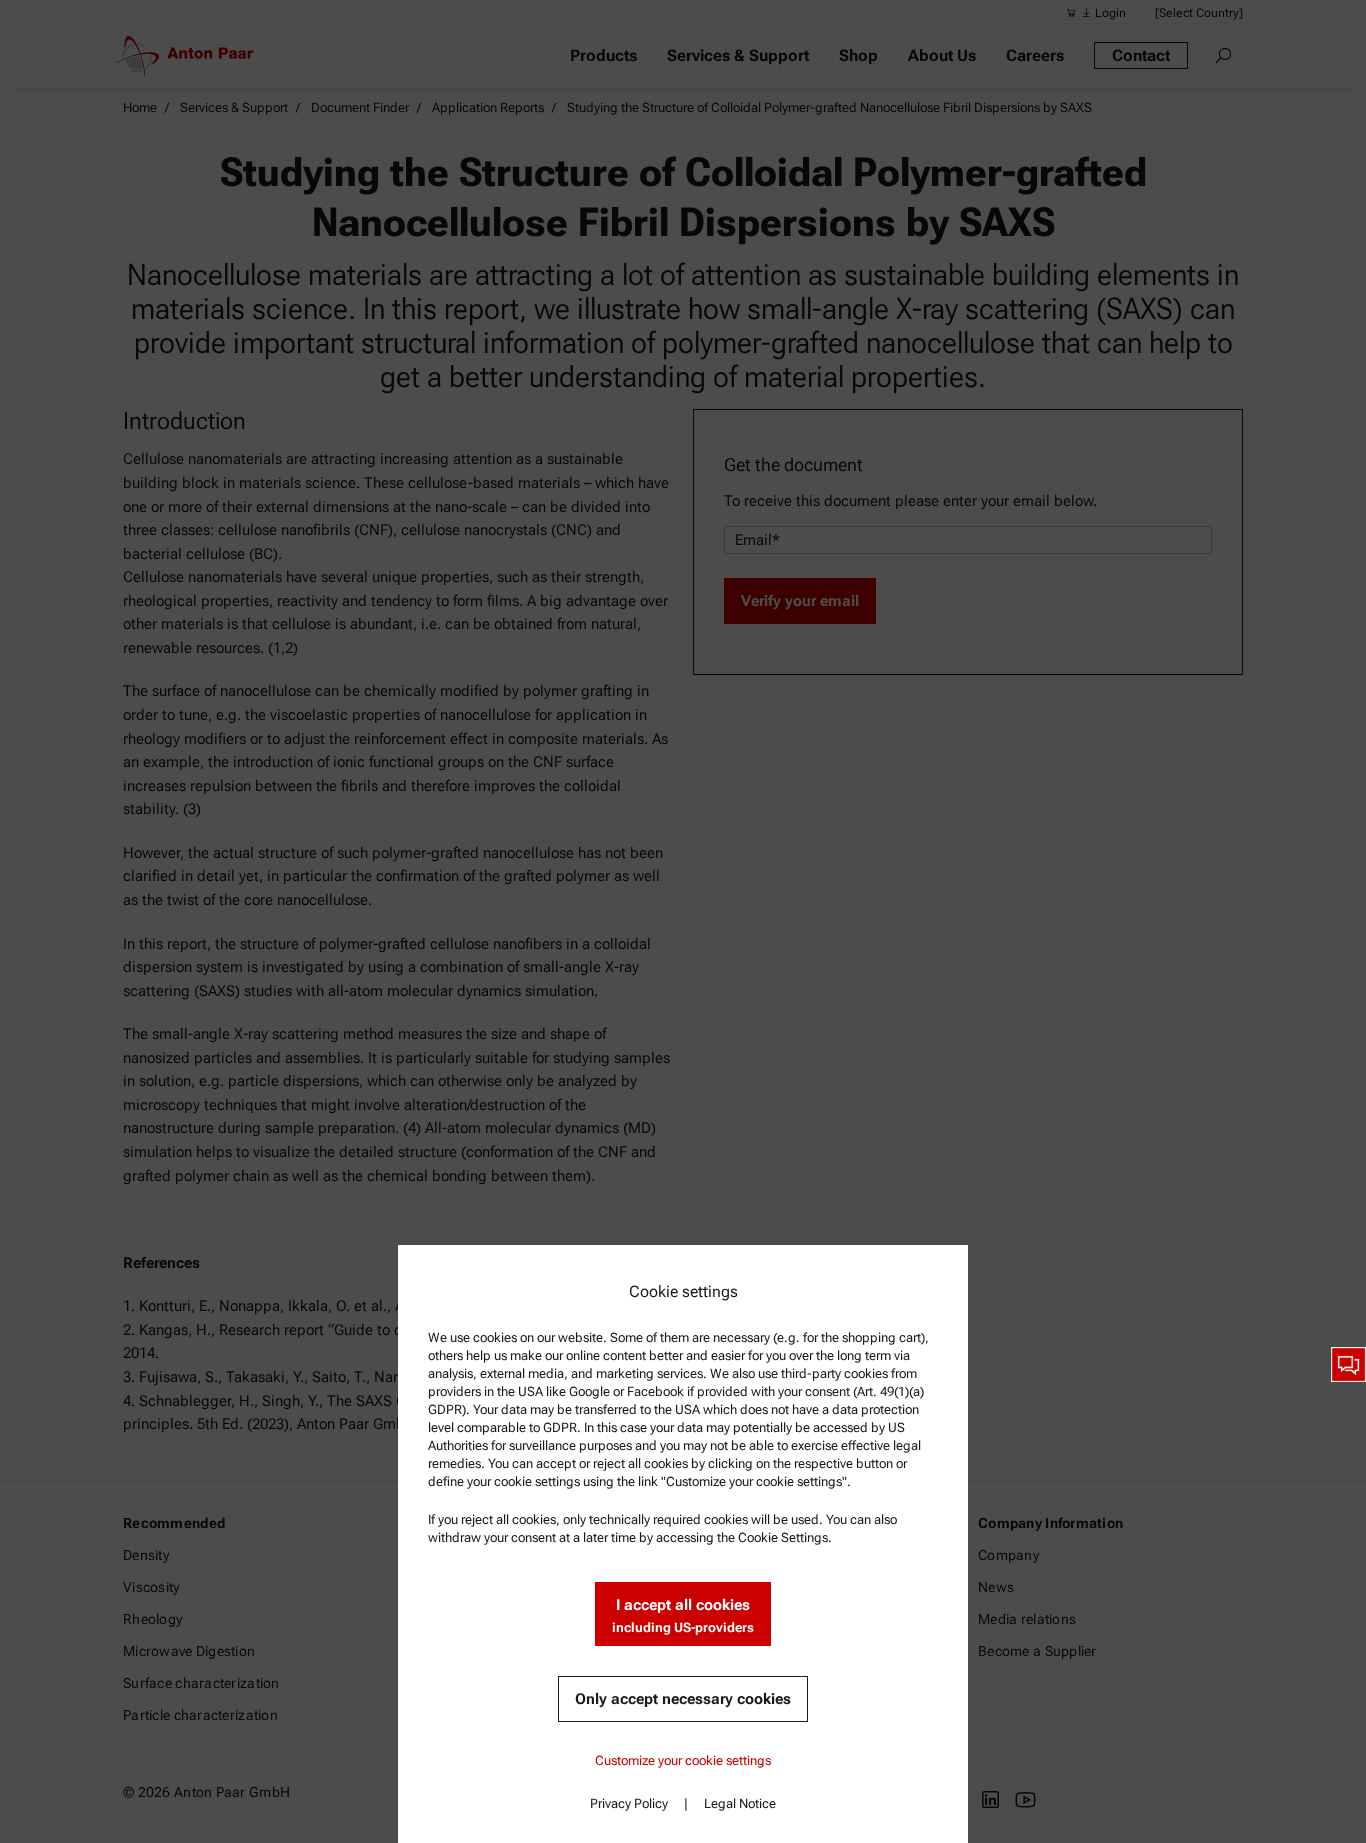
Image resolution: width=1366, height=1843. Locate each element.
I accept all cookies (683, 1615)
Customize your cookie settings (683, 1760)
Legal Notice (740, 1803)
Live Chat (1348, 1364)
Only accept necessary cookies (683, 1699)
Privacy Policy (629, 1803)
